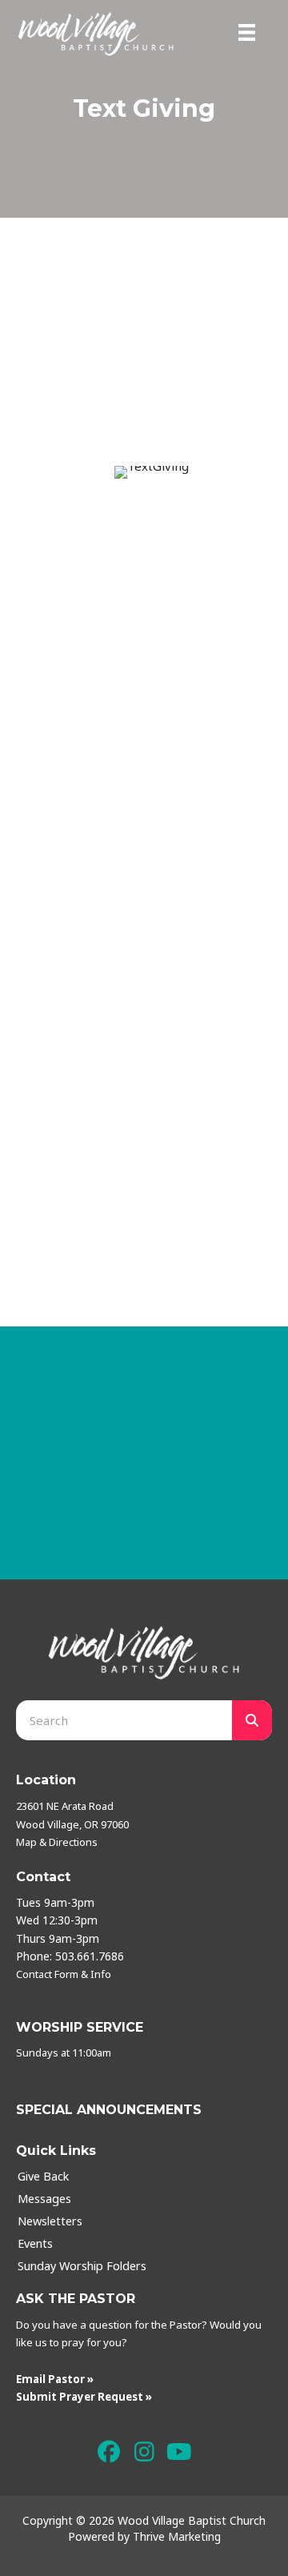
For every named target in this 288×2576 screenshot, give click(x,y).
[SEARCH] (252, 1720)
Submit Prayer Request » (84, 2397)
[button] (109, 2452)
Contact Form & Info (64, 1974)
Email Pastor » (55, 2379)
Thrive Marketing (177, 2536)
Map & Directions (57, 1842)
